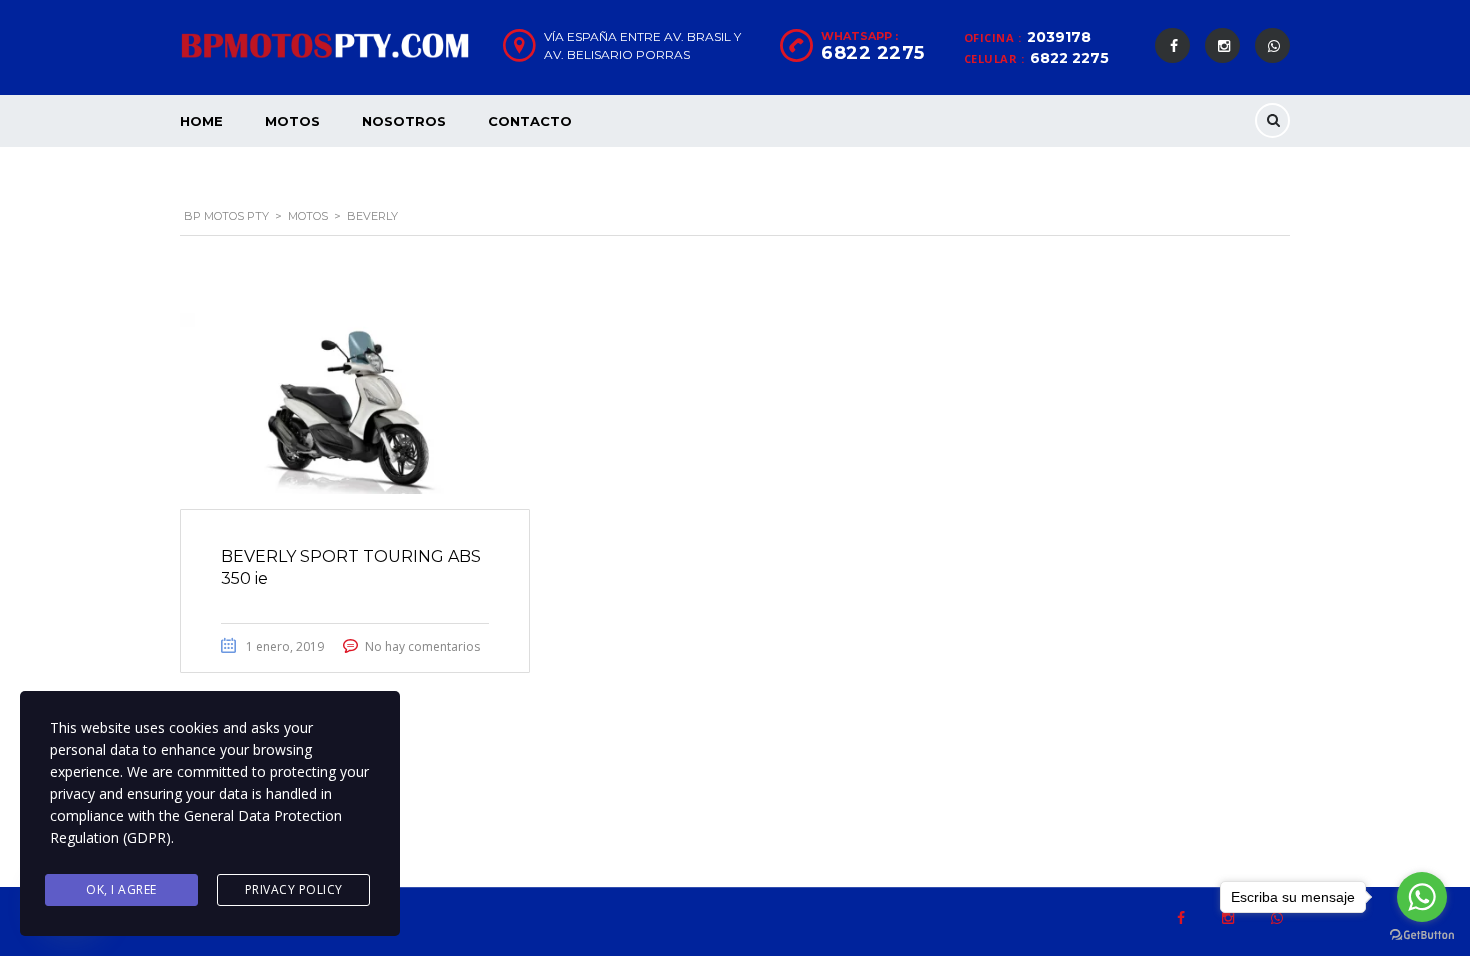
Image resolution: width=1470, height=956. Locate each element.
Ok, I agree (121, 889)
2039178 (1059, 37)
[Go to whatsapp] (1422, 897)
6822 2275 (1069, 58)
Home (201, 121)
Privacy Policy (294, 889)
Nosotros (404, 121)
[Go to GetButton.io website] (1422, 935)
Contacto (530, 121)
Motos (292, 121)
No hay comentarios (422, 646)
